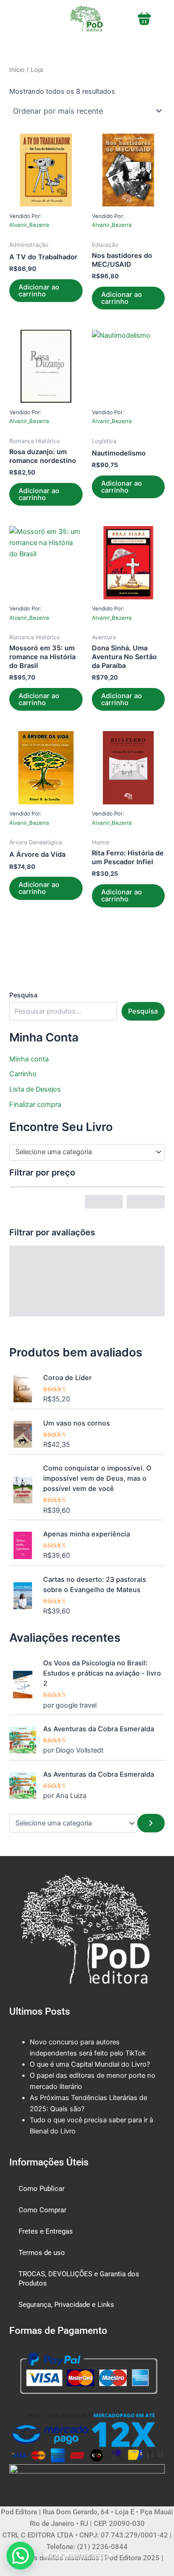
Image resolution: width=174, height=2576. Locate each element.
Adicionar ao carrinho (39, 291)
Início (17, 70)
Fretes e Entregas (46, 2231)
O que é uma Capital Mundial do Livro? (90, 2064)
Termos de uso (42, 2253)
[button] (20, 2556)
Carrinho (23, 1074)
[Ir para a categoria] (151, 1823)
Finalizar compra (35, 1105)
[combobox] (87, 1152)
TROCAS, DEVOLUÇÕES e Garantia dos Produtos (79, 2279)
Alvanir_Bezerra (29, 225)
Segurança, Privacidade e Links (66, 2305)
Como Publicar (42, 2189)
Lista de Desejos (35, 1089)
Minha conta (29, 1059)
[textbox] (83, 1152)
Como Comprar (42, 2210)
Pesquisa (23, 995)
